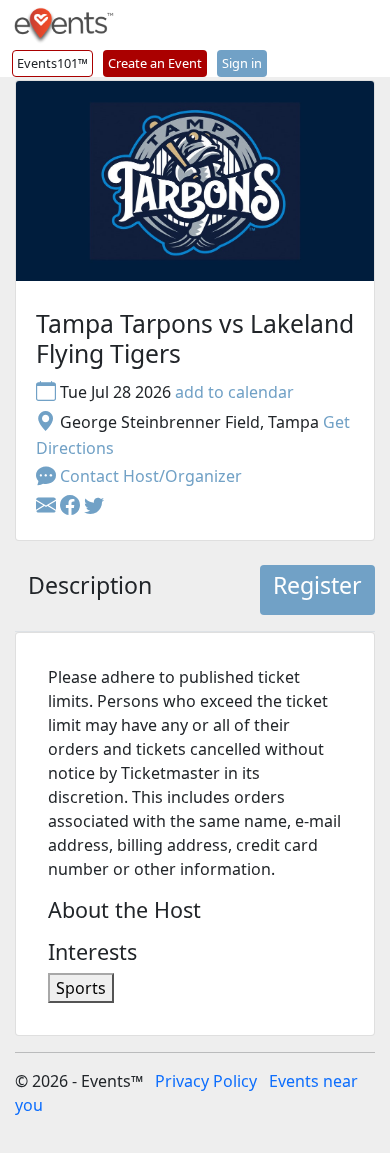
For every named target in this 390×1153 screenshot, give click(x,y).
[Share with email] (48, 506)
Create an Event (155, 63)
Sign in (242, 63)
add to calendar (234, 392)
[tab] (90, 590)
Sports (81, 988)
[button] (72, 506)
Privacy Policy (206, 1081)
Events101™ (52, 63)
